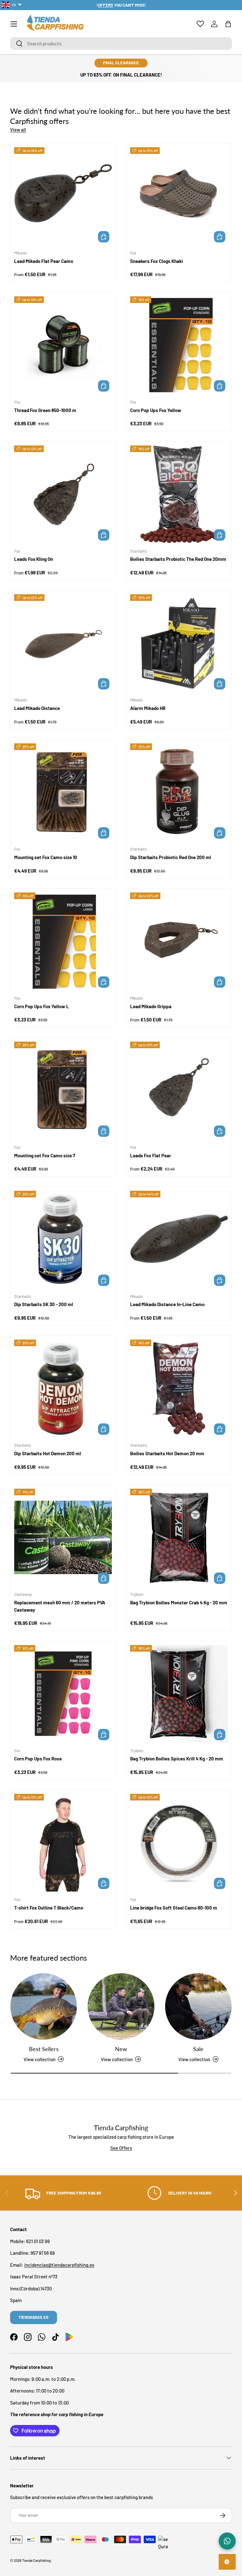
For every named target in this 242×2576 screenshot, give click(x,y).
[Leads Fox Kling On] (63, 494)
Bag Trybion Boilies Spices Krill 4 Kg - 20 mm (177, 1759)
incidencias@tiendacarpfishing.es (59, 2265)
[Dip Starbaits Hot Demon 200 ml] (63, 1388)
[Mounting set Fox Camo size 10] (63, 792)
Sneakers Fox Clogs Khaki (157, 261)
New (121, 2049)
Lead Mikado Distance (37, 708)
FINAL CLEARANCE (121, 63)
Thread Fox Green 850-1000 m (45, 410)
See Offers (121, 2148)
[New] (121, 2006)
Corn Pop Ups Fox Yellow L (42, 1006)
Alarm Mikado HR (148, 708)
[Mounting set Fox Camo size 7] (63, 1090)
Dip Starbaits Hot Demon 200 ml (48, 1453)
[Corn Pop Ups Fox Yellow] (179, 345)
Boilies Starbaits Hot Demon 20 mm (167, 1453)
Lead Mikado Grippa (151, 1006)
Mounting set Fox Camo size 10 (46, 857)
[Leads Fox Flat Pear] (179, 1090)
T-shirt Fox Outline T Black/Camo (49, 1908)
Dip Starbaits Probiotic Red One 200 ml (171, 857)
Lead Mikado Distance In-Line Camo (167, 1304)
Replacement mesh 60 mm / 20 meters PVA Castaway (60, 1606)
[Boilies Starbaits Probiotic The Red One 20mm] (179, 494)
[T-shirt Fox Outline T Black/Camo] (63, 1843)
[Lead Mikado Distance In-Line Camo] (179, 1240)
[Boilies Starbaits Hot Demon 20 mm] (179, 1388)
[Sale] (198, 2006)
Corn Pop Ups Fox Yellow (156, 410)
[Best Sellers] (44, 2006)
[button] (228, 24)
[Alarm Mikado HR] (179, 643)
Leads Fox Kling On (34, 559)
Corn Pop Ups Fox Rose (38, 1759)
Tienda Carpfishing (36, 2560)
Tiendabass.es (34, 2317)
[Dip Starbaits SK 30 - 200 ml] (63, 1240)
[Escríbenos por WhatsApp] (227, 2541)
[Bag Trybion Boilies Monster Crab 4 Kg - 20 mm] (179, 1538)
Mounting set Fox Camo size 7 (45, 1155)
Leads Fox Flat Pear (151, 1155)
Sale (198, 2049)
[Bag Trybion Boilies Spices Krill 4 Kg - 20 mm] (179, 1694)
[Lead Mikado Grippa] (179, 941)
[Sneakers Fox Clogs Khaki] (179, 196)
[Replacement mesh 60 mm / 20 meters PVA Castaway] (63, 1538)
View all (18, 130)
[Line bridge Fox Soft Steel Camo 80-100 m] (179, 1843)
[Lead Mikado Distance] (63, 643)
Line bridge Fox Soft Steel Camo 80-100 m (174, 1908)
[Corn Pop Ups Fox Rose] (63, 1694)
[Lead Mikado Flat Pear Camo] (63, 196)
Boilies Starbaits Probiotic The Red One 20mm (178, 559)
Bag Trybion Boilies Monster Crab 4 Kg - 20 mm (179, 1602)
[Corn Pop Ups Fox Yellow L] (63, 941)
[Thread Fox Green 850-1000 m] (63, 345)
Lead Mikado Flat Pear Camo (44, 261)
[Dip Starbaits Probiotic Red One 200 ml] (179, 792)
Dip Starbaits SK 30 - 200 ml (44, 1304)
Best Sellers (44, 2049)
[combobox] (121, 44)
